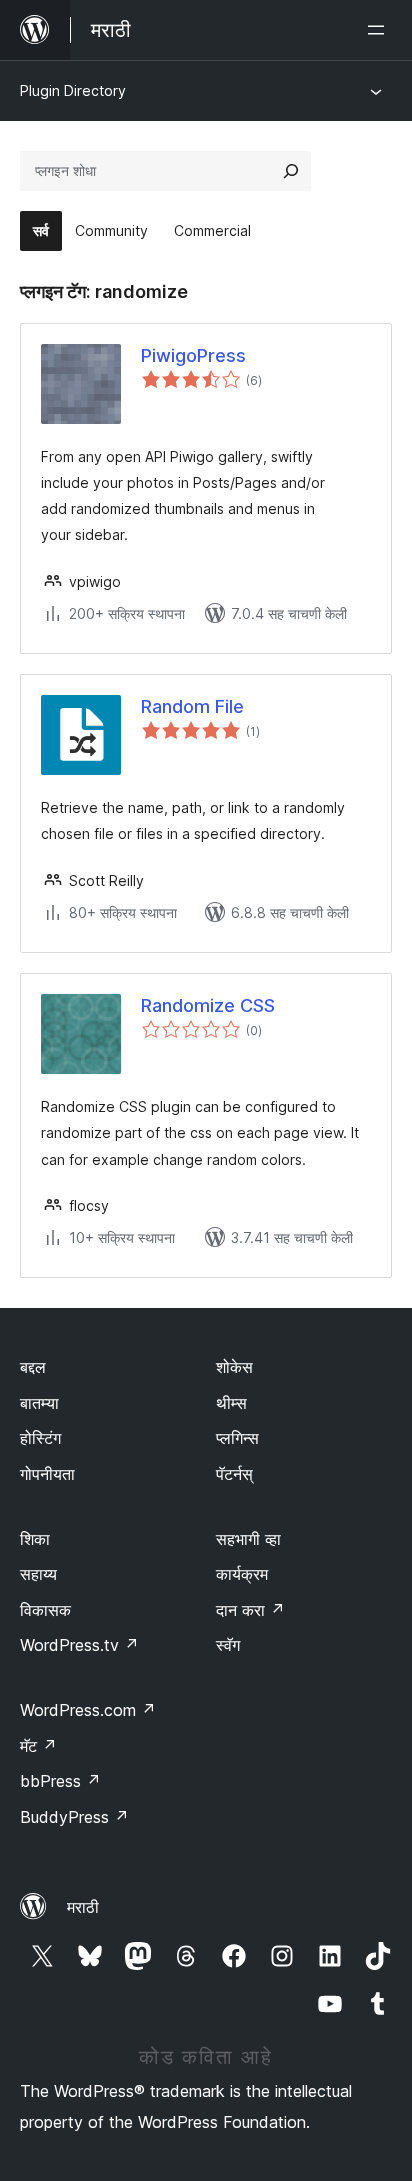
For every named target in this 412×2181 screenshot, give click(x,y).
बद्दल (33, 1367)
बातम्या (39, 1403)
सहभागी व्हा (248, 1539)
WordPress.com (88, 1710)
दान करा (250, 1610)
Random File (192, 706)
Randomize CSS (208, 1005)
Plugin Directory (73, 90)
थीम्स (231, 1403)
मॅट (38, 1746)
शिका (35, 1539)
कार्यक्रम (242, 1574)
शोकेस (234, 1367)
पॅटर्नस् (234, 1474)
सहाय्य (38, 1574)
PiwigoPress (193, 355)
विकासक (45, 1610)
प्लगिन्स (237, 1438)
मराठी (83, 1907)
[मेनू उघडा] (380, 30)
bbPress (60, 1781)
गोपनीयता (47, 1474)
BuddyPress (74, 1817)
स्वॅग (228, 1645)
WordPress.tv (79, 1645)
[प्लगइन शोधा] (291, 171)
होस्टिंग (40, 1438)
